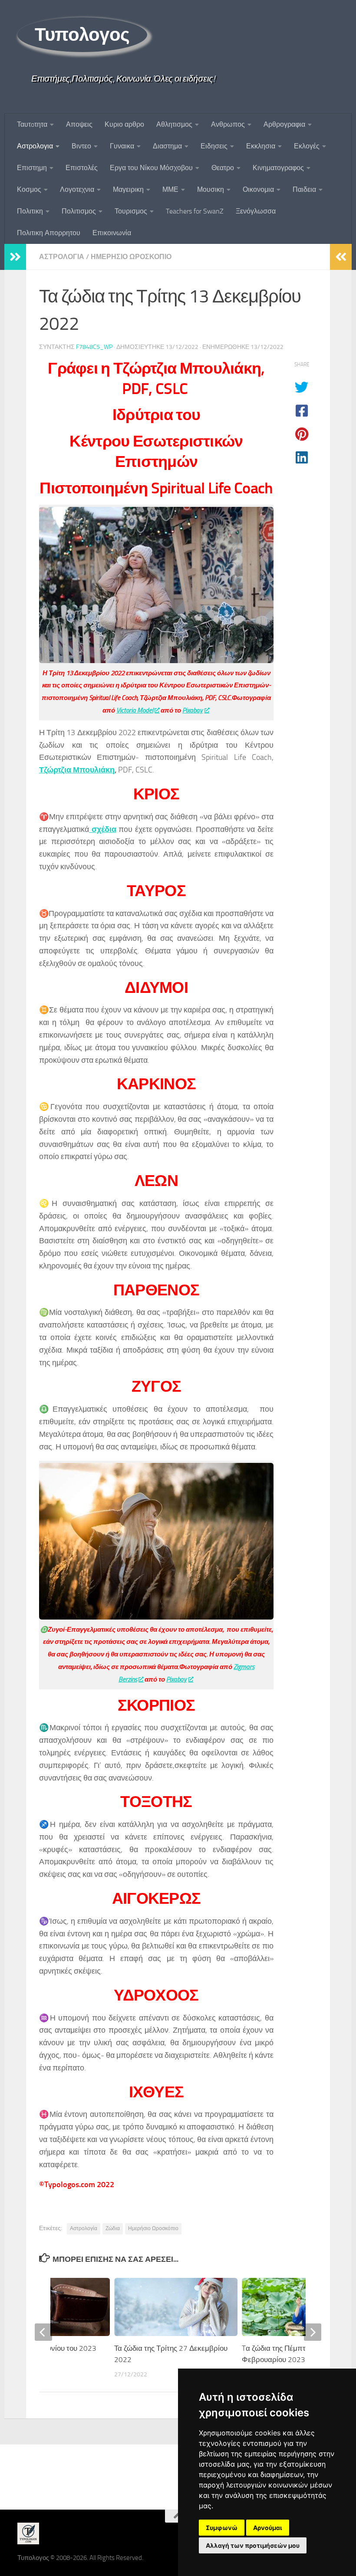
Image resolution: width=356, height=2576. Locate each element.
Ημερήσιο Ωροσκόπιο (153, 2228)
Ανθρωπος (228, 124)
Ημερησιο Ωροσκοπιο (131, 257)
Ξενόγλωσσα (256, 211)
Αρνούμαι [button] (268, 2528)
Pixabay (193, 710)
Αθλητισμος (174, 124)
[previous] (43, 2332)
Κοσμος (29, 189)
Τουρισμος (131, 211)
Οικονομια (258, 189)
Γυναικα (122, 146)
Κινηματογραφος (278, 168)
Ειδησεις (214, 146)
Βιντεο (81, 146)
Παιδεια (304, 189)
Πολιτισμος (79, 211)
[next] (313, 2332)
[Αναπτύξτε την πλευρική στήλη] (15, 257)
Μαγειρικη (128, 189)
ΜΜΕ (170, 189)
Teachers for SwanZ (195, 211)
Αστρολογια (35, 146)
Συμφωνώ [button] (222, 2528)
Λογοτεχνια (77, 189)
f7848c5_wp (94, 347)
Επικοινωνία (112, 233)
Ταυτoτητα (32, 124)
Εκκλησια (261, 146)
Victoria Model (135, 710)
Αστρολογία (84, 2228)
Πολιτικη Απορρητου (49, 233)
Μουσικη (211, 189)
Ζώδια (113, 2228)
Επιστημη (32, 168)
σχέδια (103, 829)
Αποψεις (79, 124)
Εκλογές (307, 146)
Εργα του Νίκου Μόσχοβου (151, 168)
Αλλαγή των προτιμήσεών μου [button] (253, 2545)
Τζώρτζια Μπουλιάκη (77, 770)
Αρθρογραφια (284, 124)
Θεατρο (223, 168)
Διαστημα (167, 146)
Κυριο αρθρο (124, 124)
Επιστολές (82, 168)
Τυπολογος (82, 35)
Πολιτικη (30, 211)
